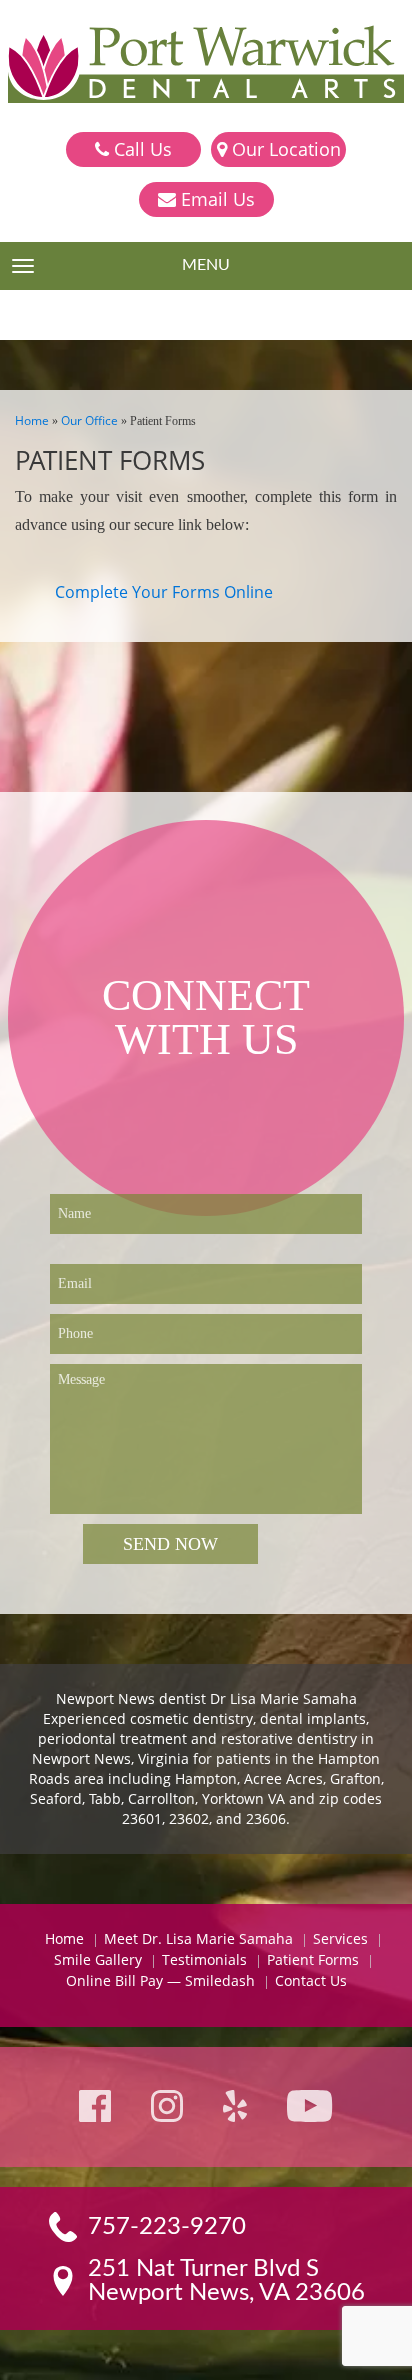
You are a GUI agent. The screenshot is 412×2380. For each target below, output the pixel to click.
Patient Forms (313, 1959)
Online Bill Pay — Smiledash (160, 1980)
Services (340, 1938)
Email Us (215, 199)
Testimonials (204, 1959)
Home (32, 420)
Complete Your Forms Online (164, 592)
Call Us (140, 149)
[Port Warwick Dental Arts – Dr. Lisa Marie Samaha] (206, 66)
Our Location (284, 149)
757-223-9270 (167, 2227)
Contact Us (311, 1980)
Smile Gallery (98, 1959)
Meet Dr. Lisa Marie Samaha (198, 1938)
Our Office (89, 420)
